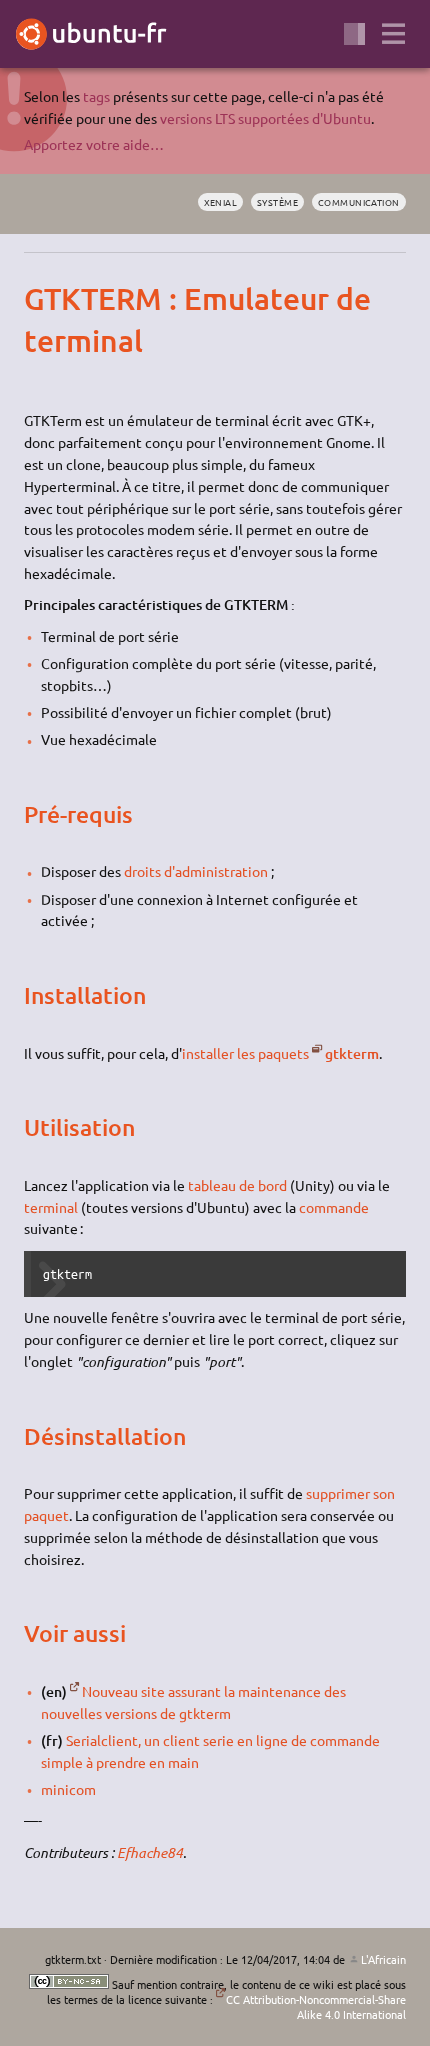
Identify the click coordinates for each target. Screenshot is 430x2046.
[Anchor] (41, 298)
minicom (68, 1789)
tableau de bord (237, 1185)
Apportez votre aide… (94, 144)
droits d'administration (196, 871)
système (277, 202)
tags (96, 96)
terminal (51, 1207)
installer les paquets (245, 1053)
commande (334, 1207)
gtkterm (351, 1053)
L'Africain (383, 1959)
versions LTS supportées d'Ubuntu (265, 118)
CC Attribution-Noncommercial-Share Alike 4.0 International (316, 2006)
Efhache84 (150, 1852)
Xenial (221, 202)
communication (359, 202)
